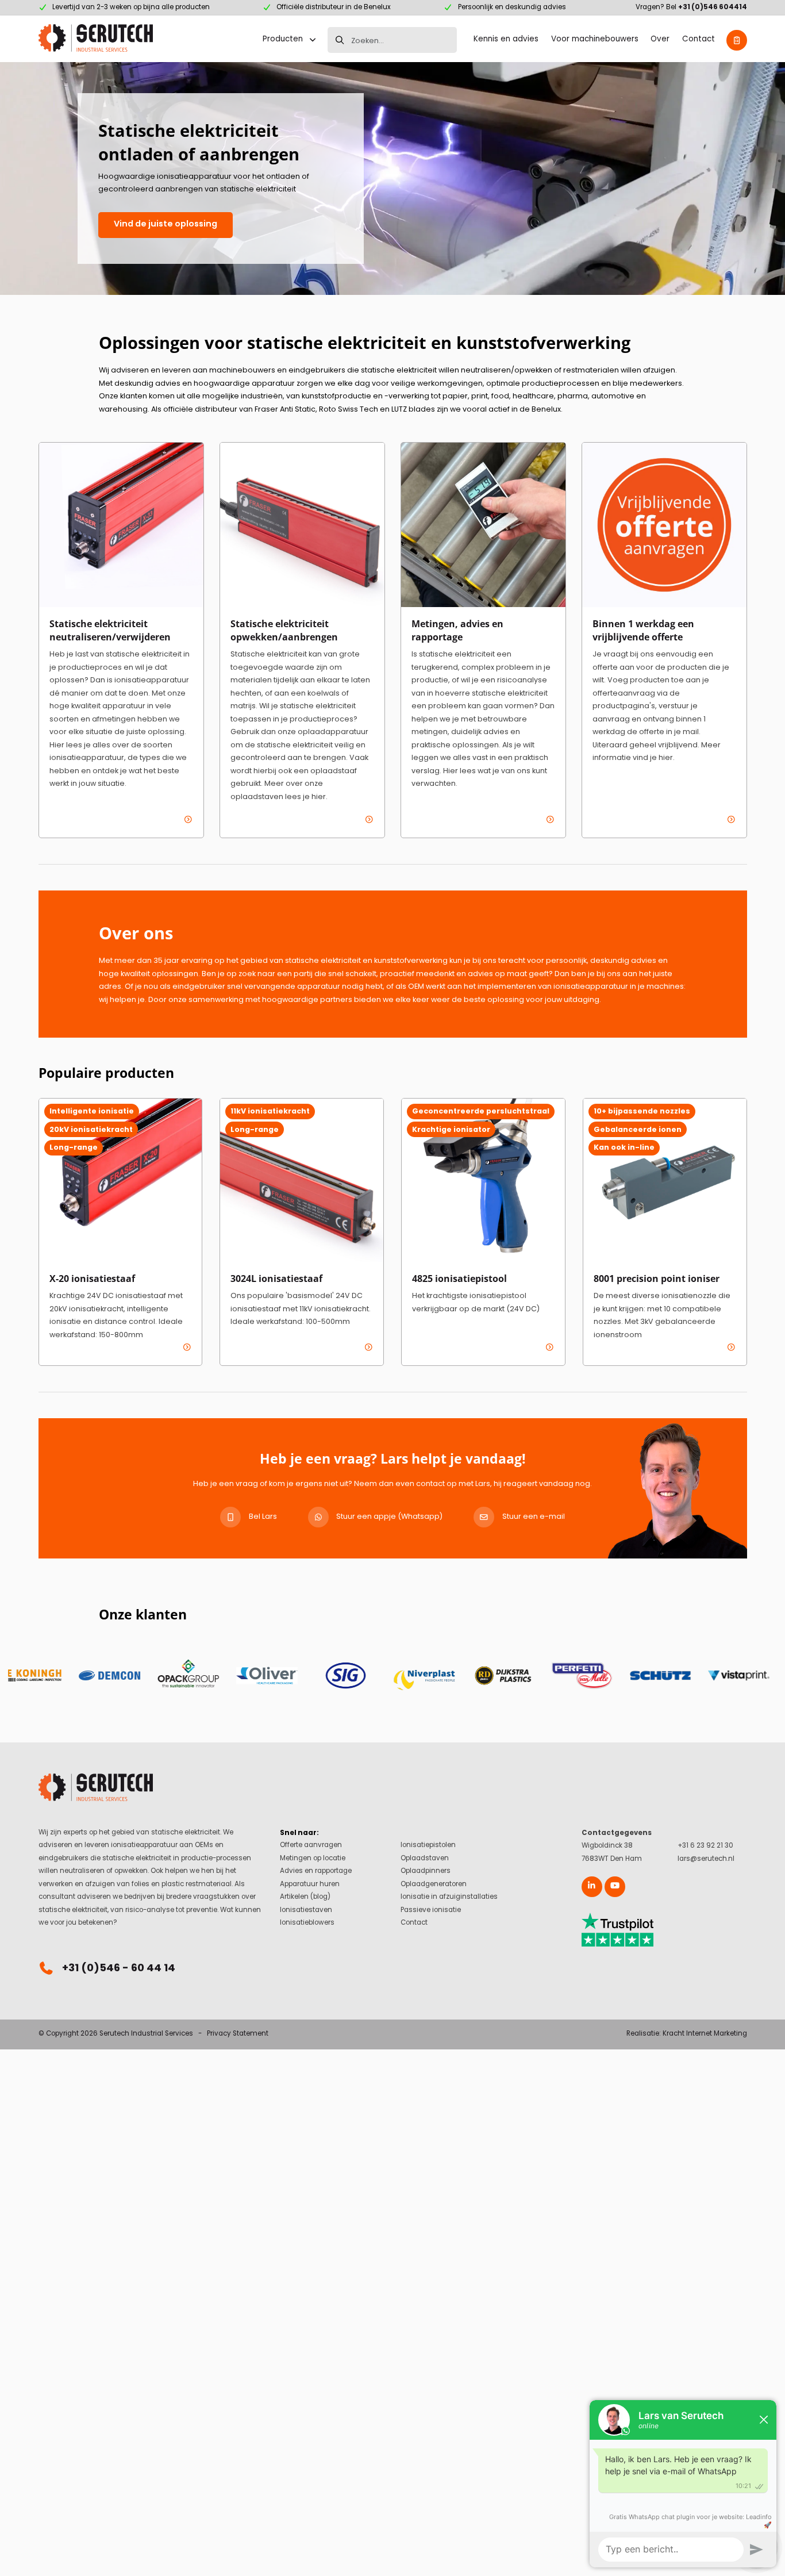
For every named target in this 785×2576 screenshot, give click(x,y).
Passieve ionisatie (431, 1911)
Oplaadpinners (426, 1871)
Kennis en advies (506, 40)
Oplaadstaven (425, 1859)
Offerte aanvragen (311, 1846)
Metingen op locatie (313, 1859)
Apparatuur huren (310, 1885)
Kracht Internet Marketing (705, 2034)
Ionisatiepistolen (428, 1846)
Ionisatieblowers (307, 1923)
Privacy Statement (238, 2034)
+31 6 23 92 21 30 (705, 1846)
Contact (699, 40)
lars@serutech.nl (706, 1859)
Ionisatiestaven (306, 1911)
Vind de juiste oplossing (166, 224)
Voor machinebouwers (595, 40)
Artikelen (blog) (305, 1897)
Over (660, 40)
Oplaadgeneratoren (434, 1885)
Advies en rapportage (316, 1871)
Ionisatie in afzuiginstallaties (449, 1897)
